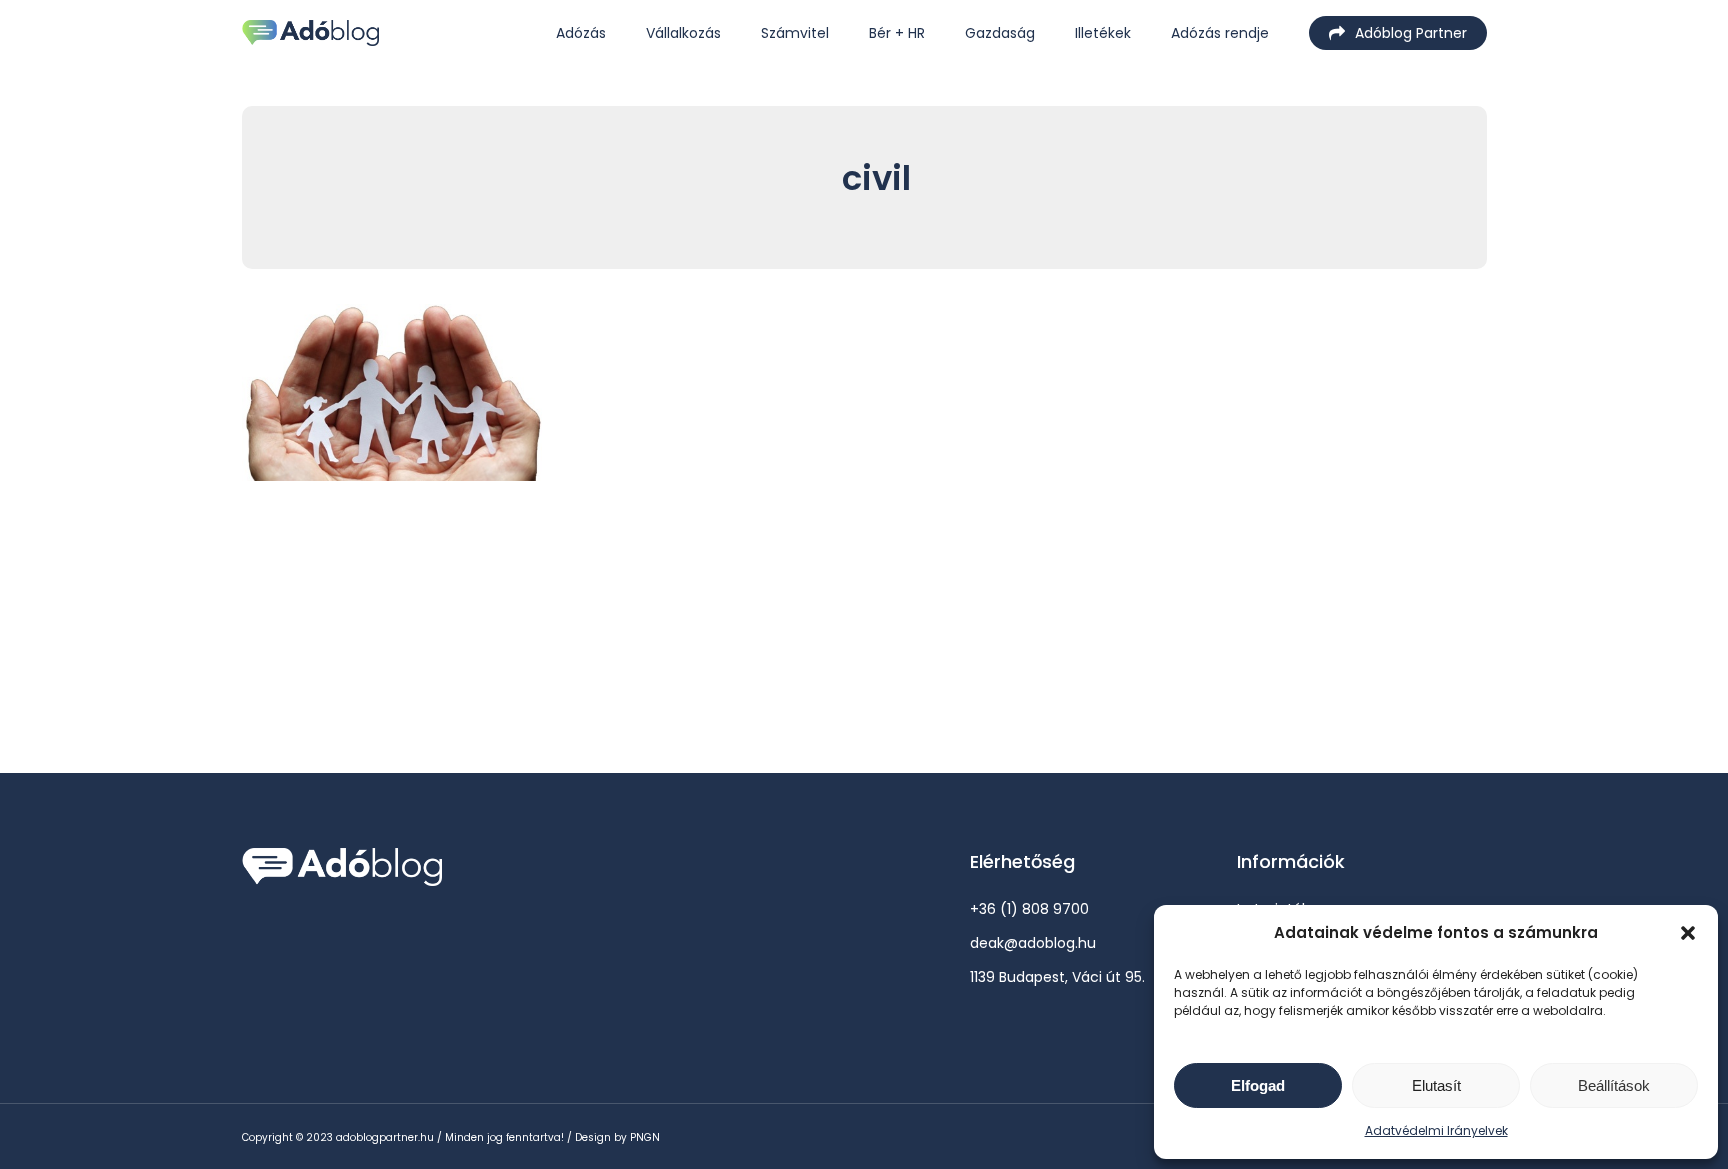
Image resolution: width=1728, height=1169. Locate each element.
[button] (1688, 933)
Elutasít (1436, 1085)
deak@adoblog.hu (1033, 943)
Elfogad (1258, 1085)
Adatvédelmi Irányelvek (1436, 1130)
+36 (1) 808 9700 (1029, 909)
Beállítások (1614, 1085)
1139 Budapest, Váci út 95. (1057, 977)
